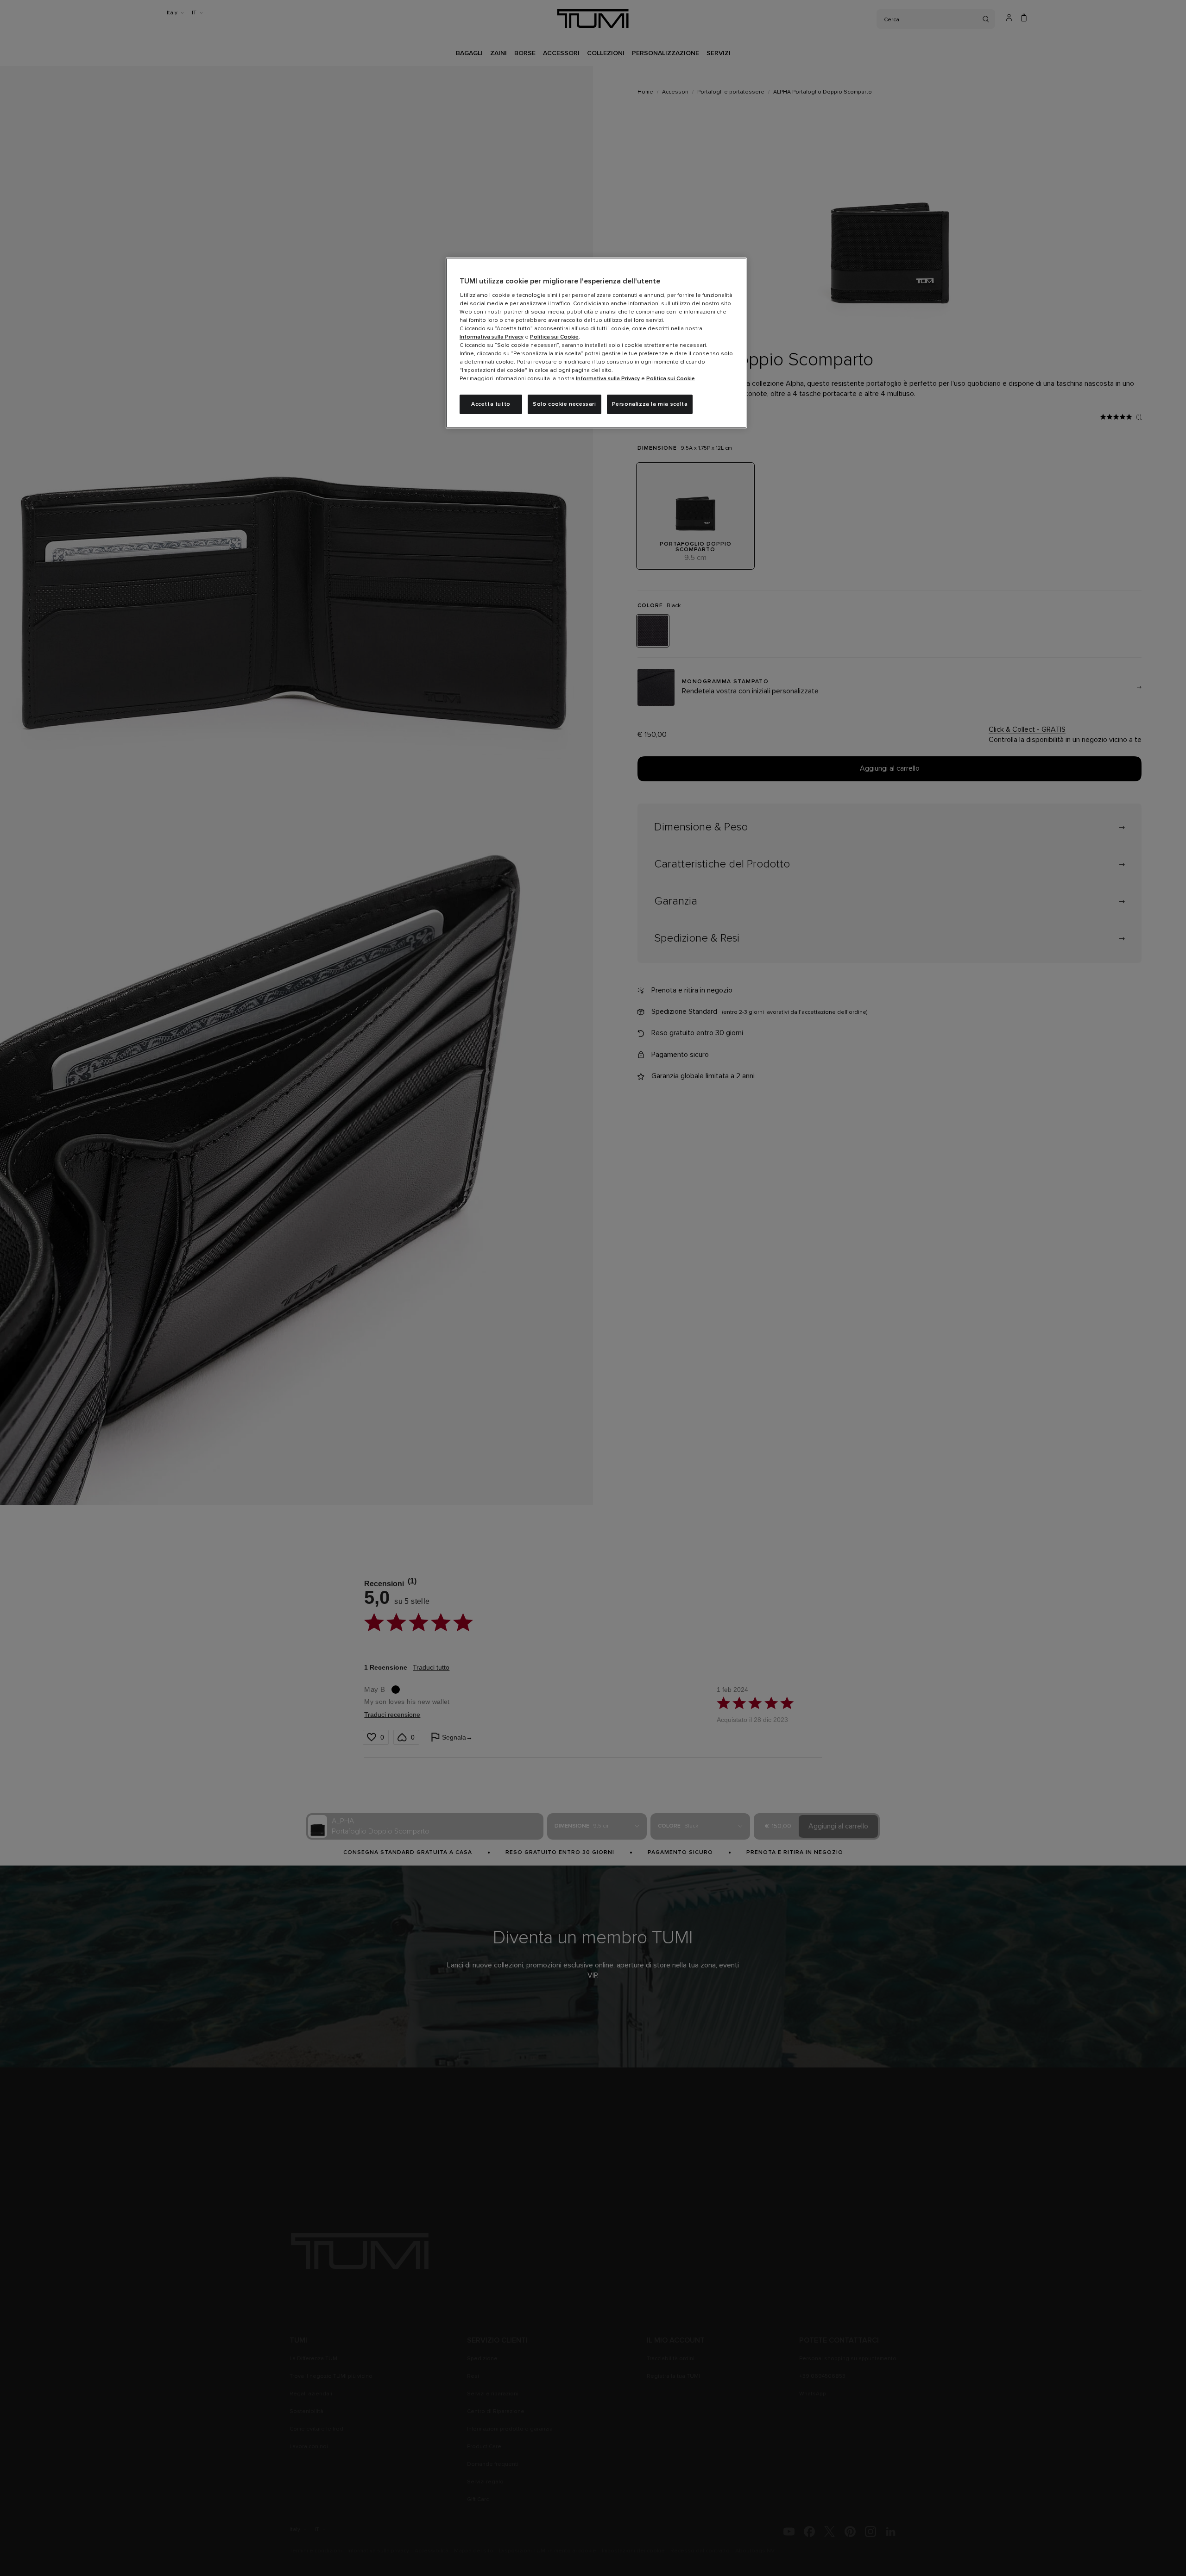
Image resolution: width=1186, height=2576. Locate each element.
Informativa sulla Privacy (492, 337)
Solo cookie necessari (565, 404)
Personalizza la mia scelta (650, 404)
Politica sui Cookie (554, 337)
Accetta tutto (491, 404)
